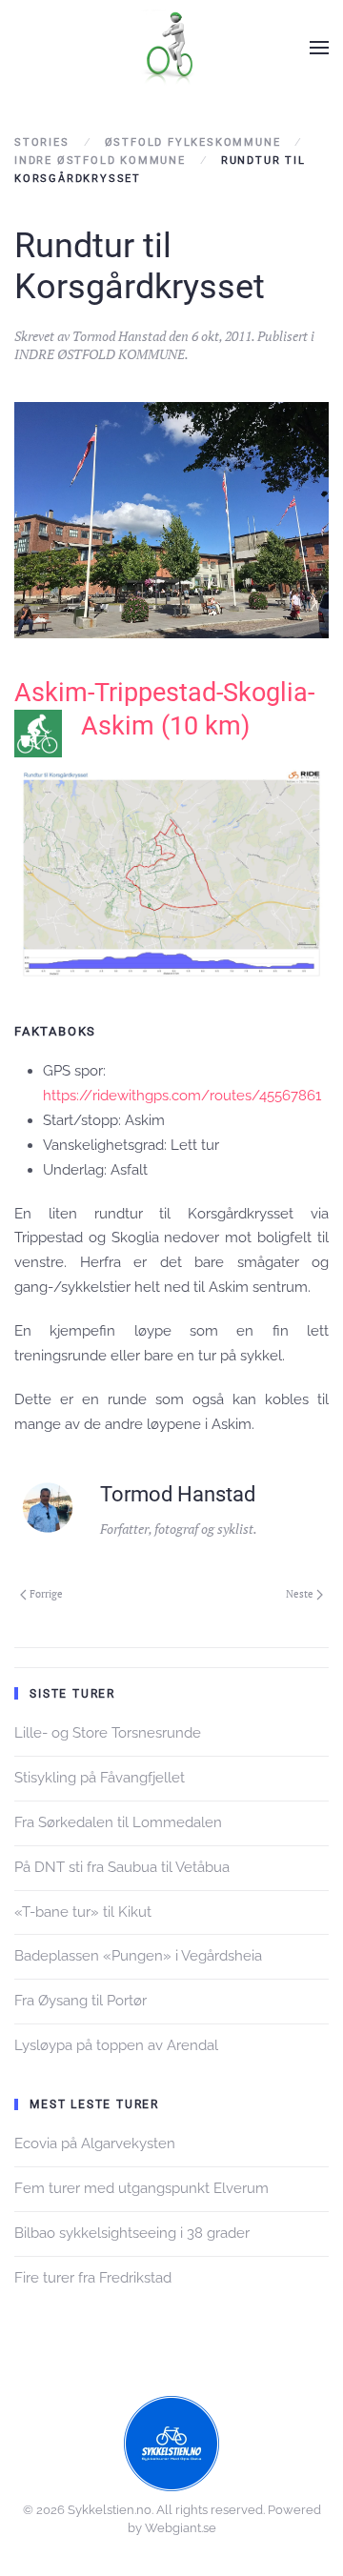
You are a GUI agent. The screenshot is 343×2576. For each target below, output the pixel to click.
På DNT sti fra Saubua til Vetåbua (122, 1867)
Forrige (46, 1594)
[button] (319, 48)
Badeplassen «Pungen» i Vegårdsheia (138, 1956)
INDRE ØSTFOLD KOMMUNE (100, 354)
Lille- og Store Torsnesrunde (108, 1733)
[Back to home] (171, 48)
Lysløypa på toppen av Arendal (116, 2045)
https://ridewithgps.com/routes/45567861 (182, 1096)
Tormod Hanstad (119, 336)
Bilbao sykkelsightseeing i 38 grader (132, 2233)
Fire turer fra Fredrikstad (93, 2278)
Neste (300, 1594)
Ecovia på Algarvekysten (95, 2143)
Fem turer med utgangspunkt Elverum (141, 2188)
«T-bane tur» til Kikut (83, 1912)
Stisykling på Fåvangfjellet (100, 1778)
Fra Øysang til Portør (81, 2001)
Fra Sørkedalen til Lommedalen (118, 1822)
